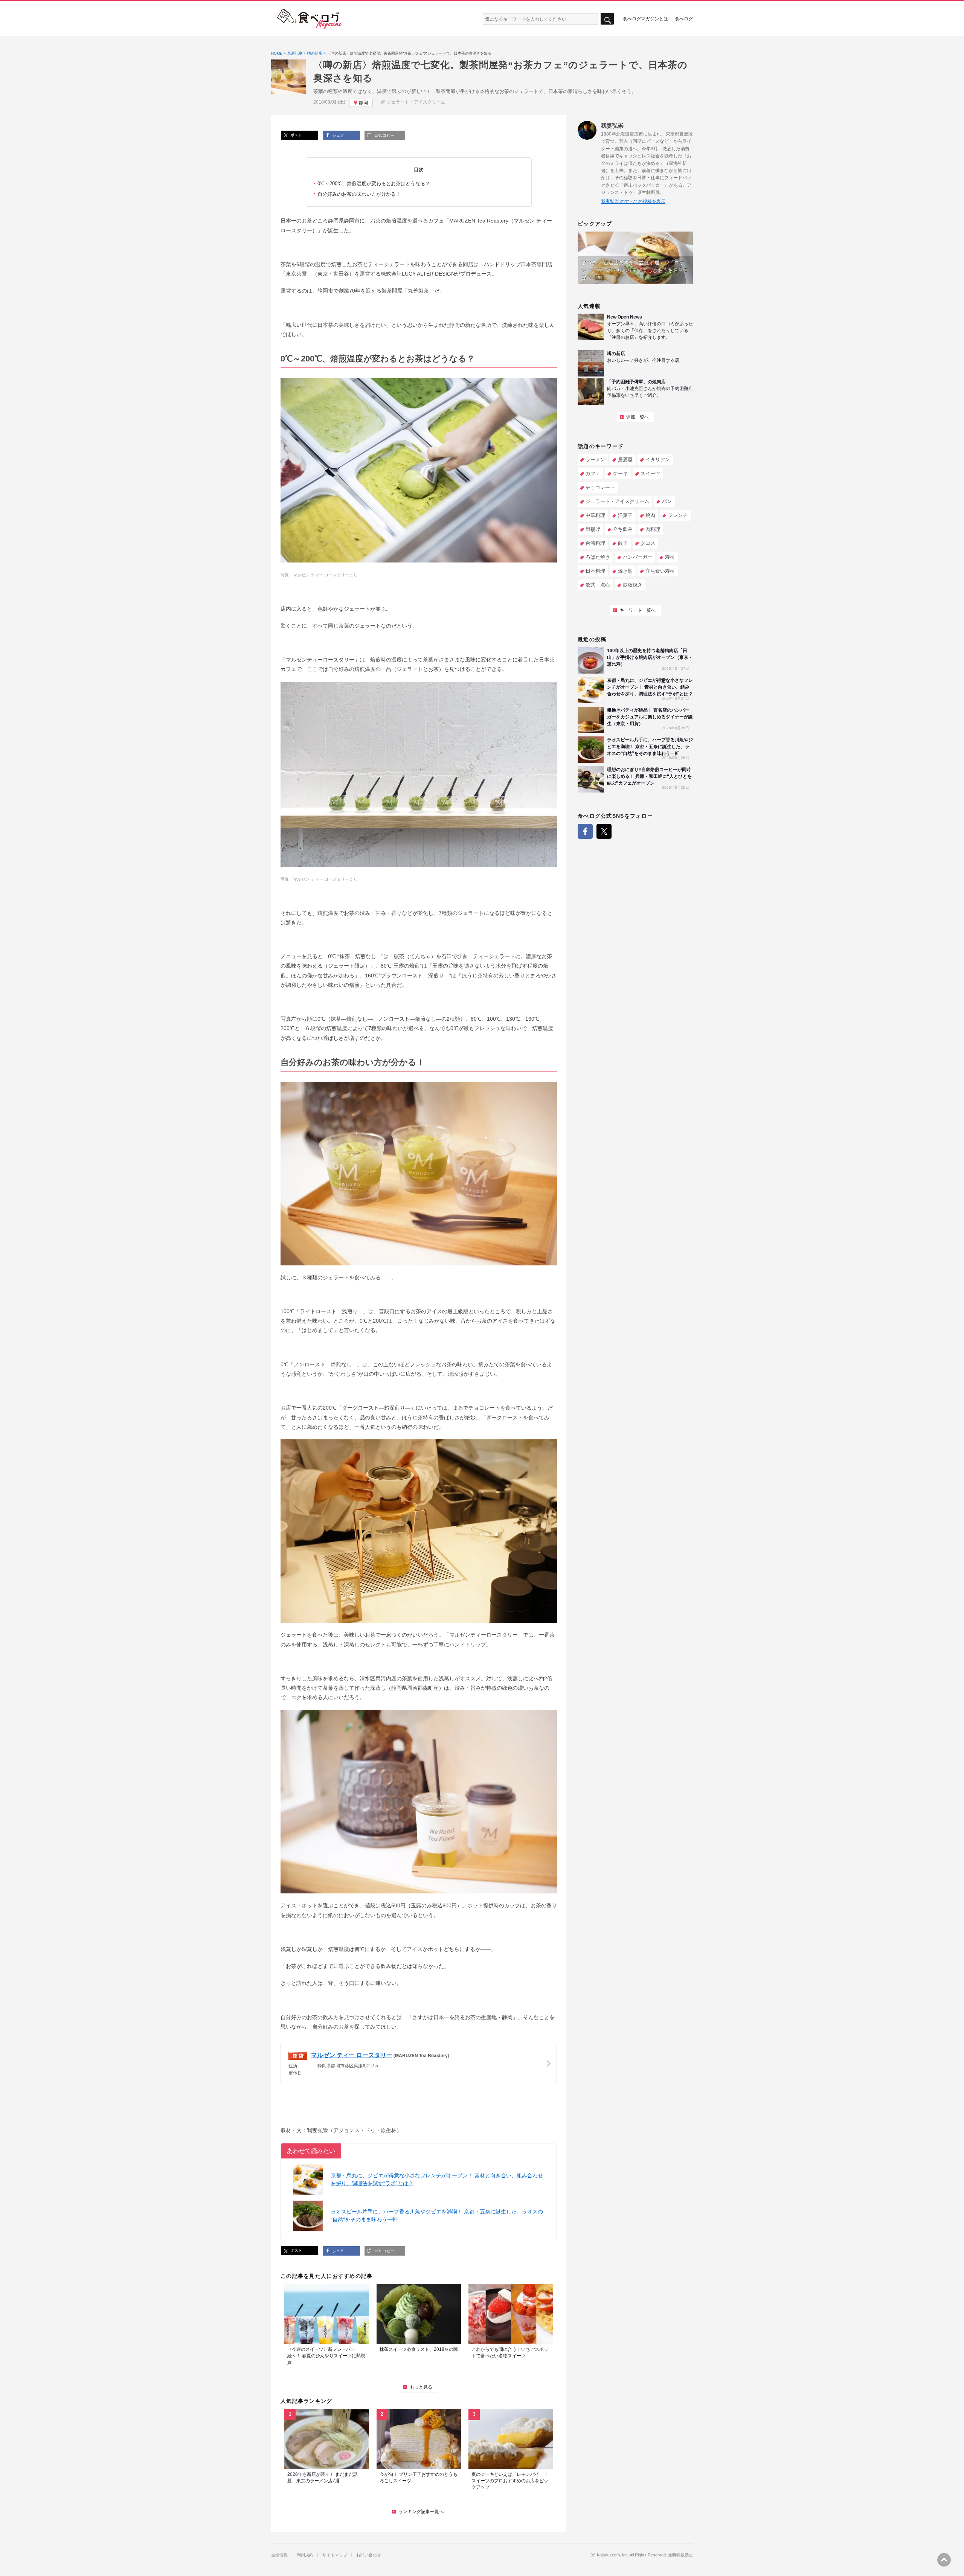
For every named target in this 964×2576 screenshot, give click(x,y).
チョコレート (600, 487)
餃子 (623, 543)
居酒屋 (625, 460)
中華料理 (595, 515)
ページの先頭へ (944, 2560)
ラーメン (595, 460)
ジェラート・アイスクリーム (416, 102)
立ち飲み (623, 529)
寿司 (670, 557)
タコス (648, 543)
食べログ (684, 18)
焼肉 (650, 515)
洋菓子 (625, 515)
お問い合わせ (369, 2555)
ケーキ (620, 473)
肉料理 (653, 529)
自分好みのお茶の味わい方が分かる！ (359, 194)
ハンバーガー (638, 557)
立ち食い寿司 (660, 571)
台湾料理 (595, 543)
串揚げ (593, 529)
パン (667, 501)
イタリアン (658, 460)
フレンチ (678, 515)
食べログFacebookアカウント (585, 831)
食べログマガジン (310, 19)
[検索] (607, 19)
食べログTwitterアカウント (604, 831)
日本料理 (595, 571)
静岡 (363, 103)
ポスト (296, 135)
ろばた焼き (598, 557)
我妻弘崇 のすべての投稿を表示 (633, 201)
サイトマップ (335, 2555)
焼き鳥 (625, 571)
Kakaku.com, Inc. (613, 2555)
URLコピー (384, 135)
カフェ (593, 473)
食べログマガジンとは (645, 18)
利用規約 (305, 2555)
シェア (338, 135)
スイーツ (650, 473)
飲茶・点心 (598, 585)
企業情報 (279, 2555)
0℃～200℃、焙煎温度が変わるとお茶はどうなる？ (374, 184)
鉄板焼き (633, 585)
